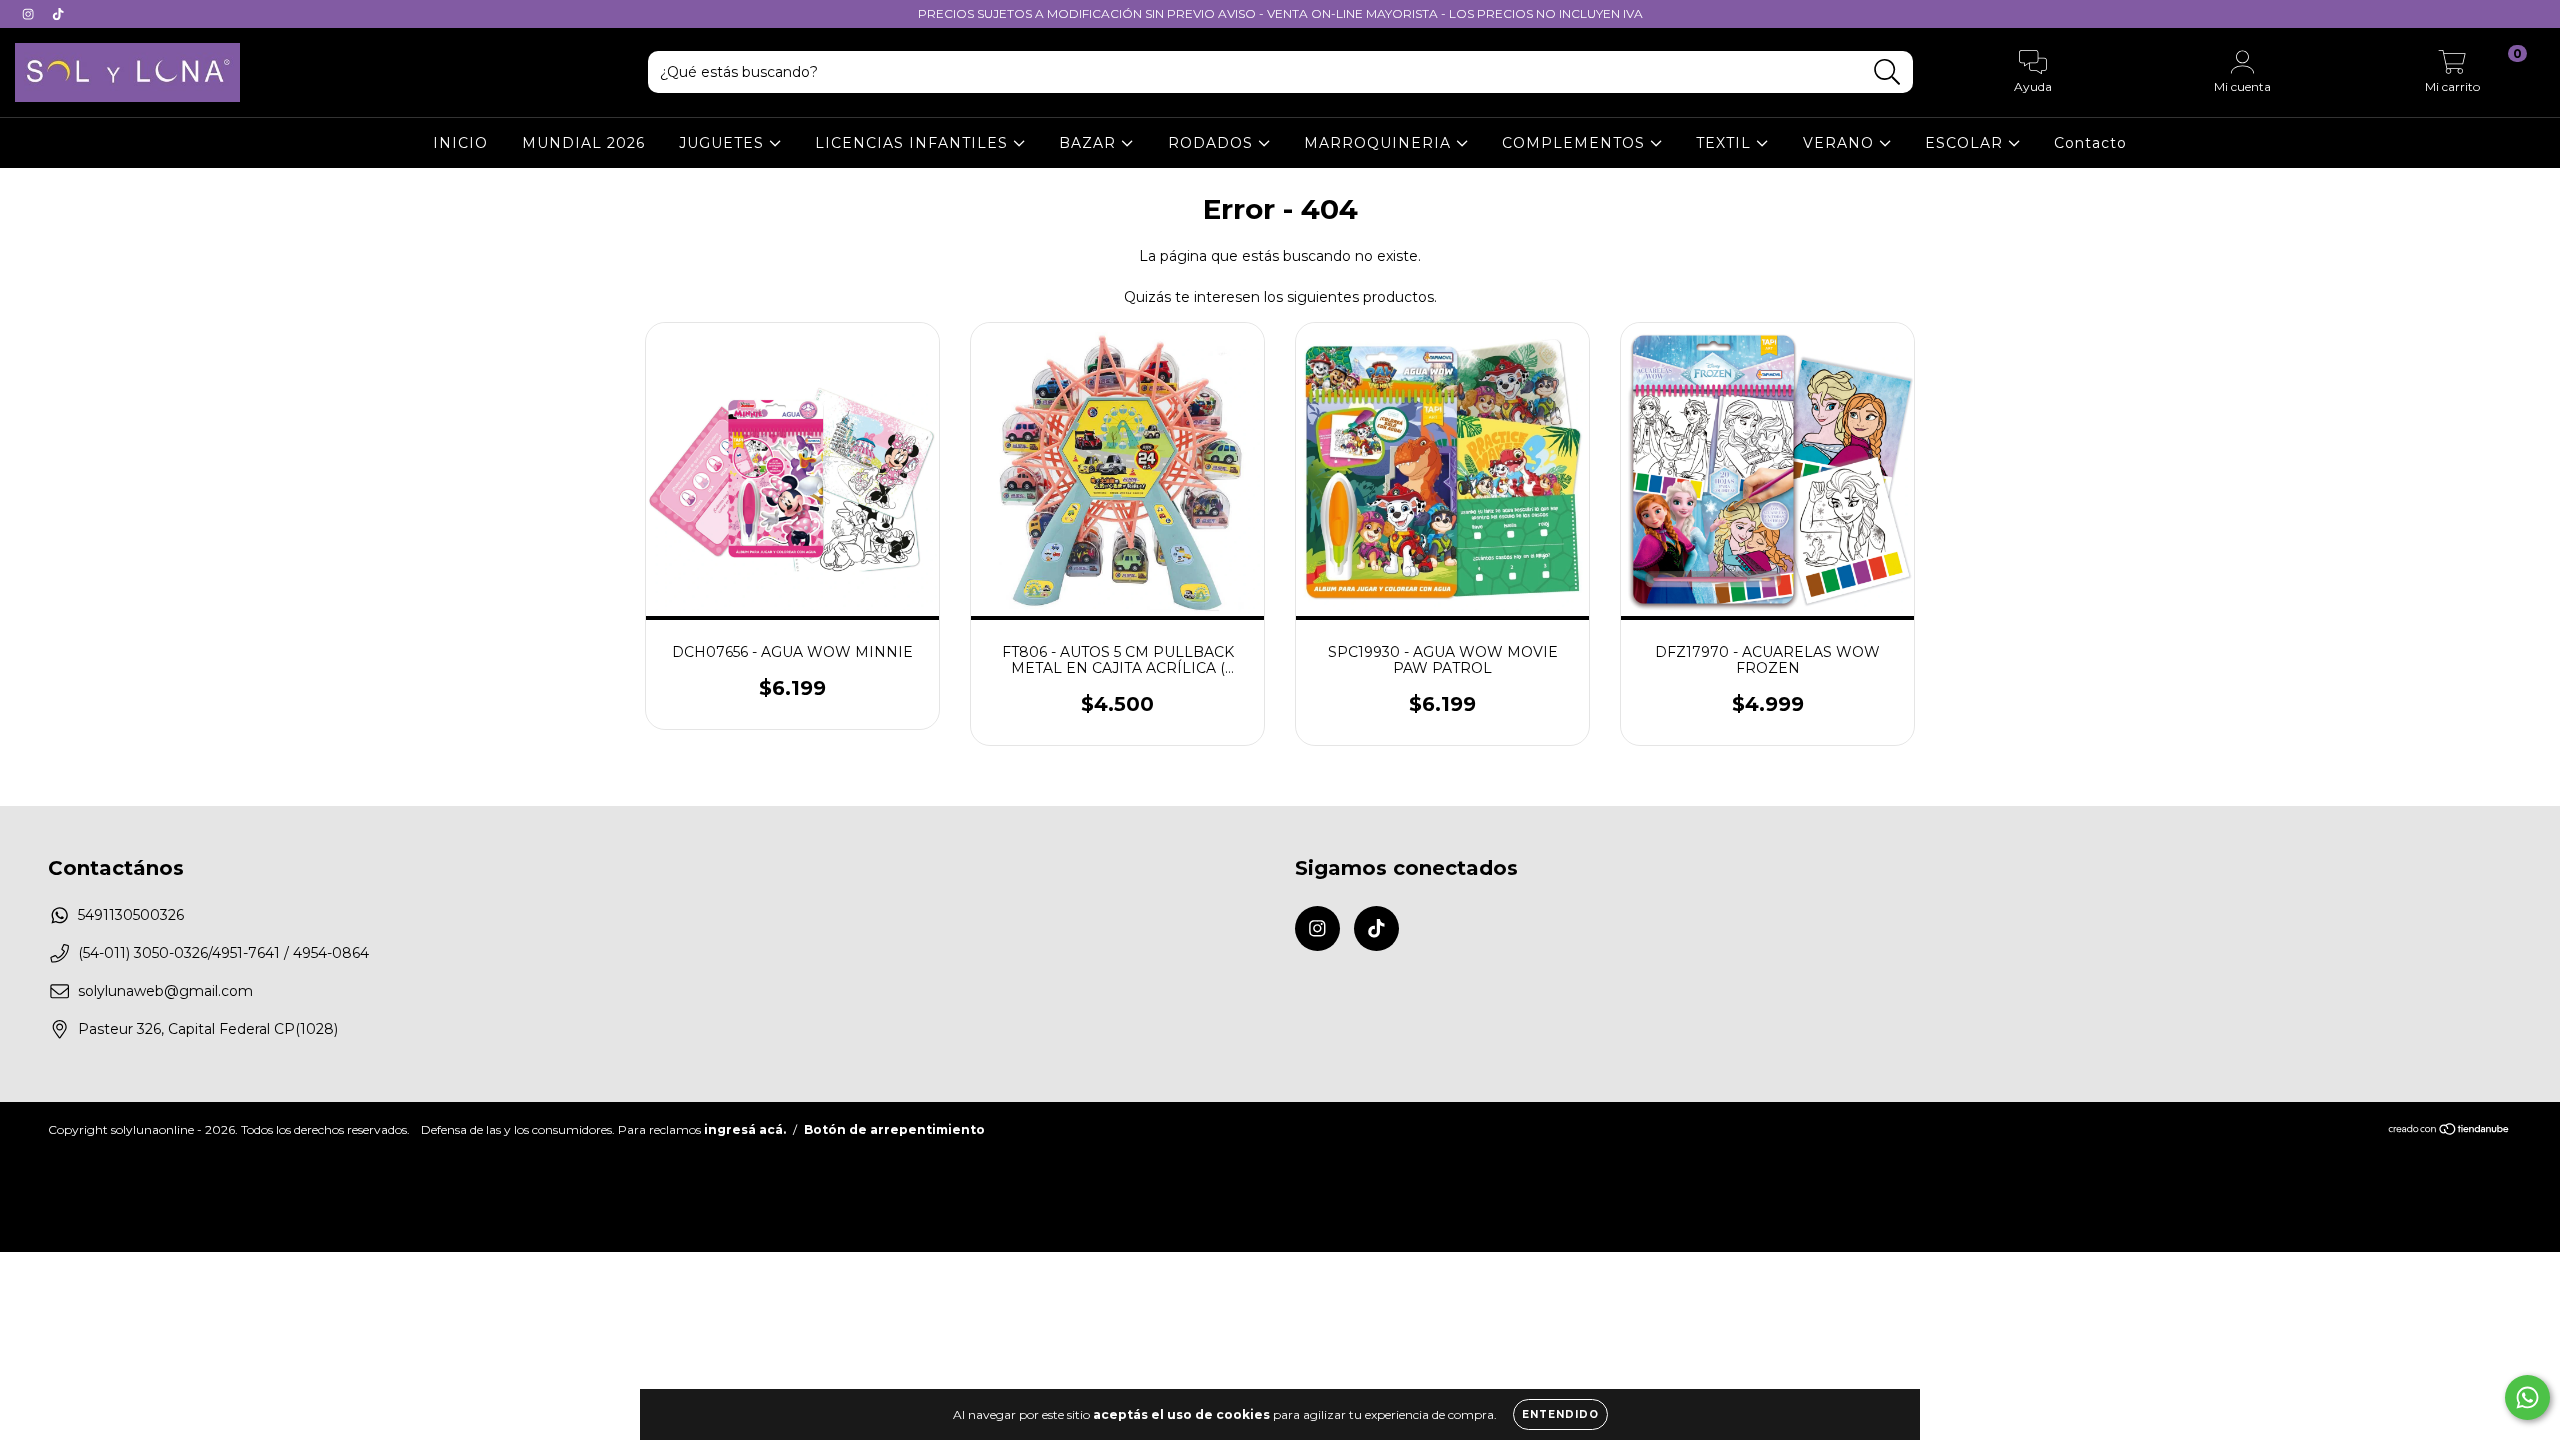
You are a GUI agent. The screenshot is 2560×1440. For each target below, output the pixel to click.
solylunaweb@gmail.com (165, 991)
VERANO (1841, 143)
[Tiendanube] (2449, 1131)
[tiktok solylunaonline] (58, 14)
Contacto (2090, 143)
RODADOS (1213, 143)
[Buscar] (1887, 72)
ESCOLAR (1966, 143)
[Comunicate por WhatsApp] (2527, 1397)
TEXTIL (1726, 143)
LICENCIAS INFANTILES (914, 143)
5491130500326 (131, 915)
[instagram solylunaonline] (30, 14)
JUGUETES (724, 143)
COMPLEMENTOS (1576, 143)
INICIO (460, 143)
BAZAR (1090, 143)
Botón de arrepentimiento (894, 1129)
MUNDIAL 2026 (583, 143)
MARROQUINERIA (1380, 143)
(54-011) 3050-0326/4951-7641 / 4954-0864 (223, 953)
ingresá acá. (745, 1129)
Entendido (1560, 1414)
